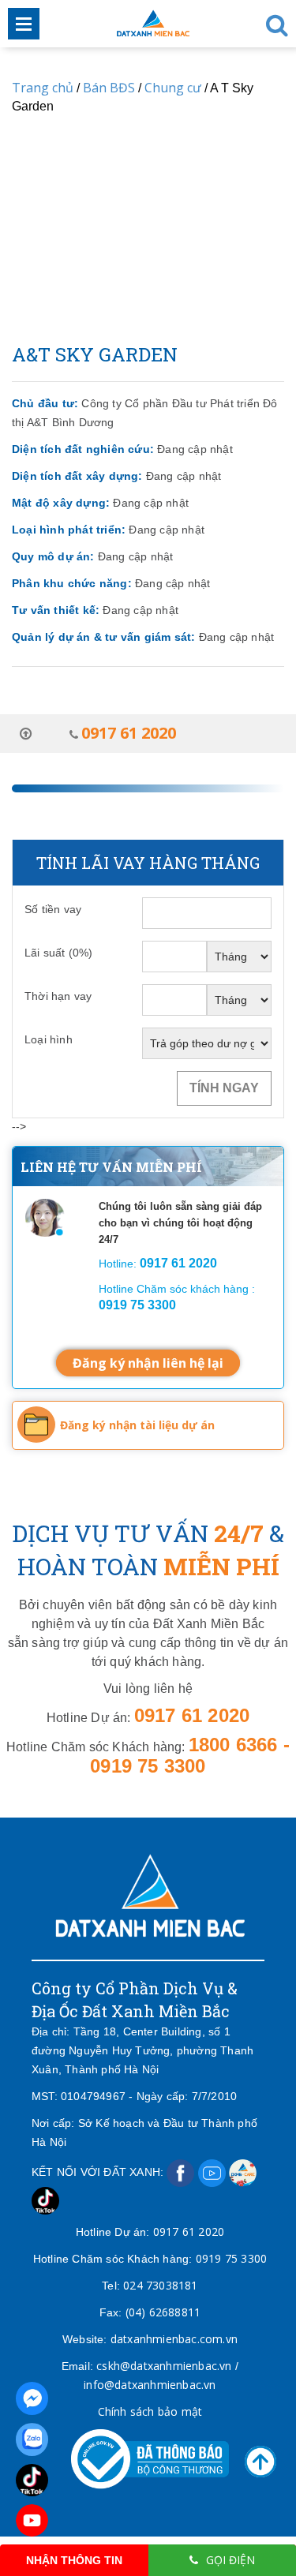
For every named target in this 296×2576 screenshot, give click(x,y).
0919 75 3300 (231, 2258)
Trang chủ (43, 88)
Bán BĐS (109, 88)
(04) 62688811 (163, 2312)
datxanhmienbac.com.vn (174, 2339)
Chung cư (173, 88)
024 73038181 (160, 2285)
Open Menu (24, 24)
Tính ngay (224, 1088)
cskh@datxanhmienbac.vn (164, 2366)
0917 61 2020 (189, 2232)
